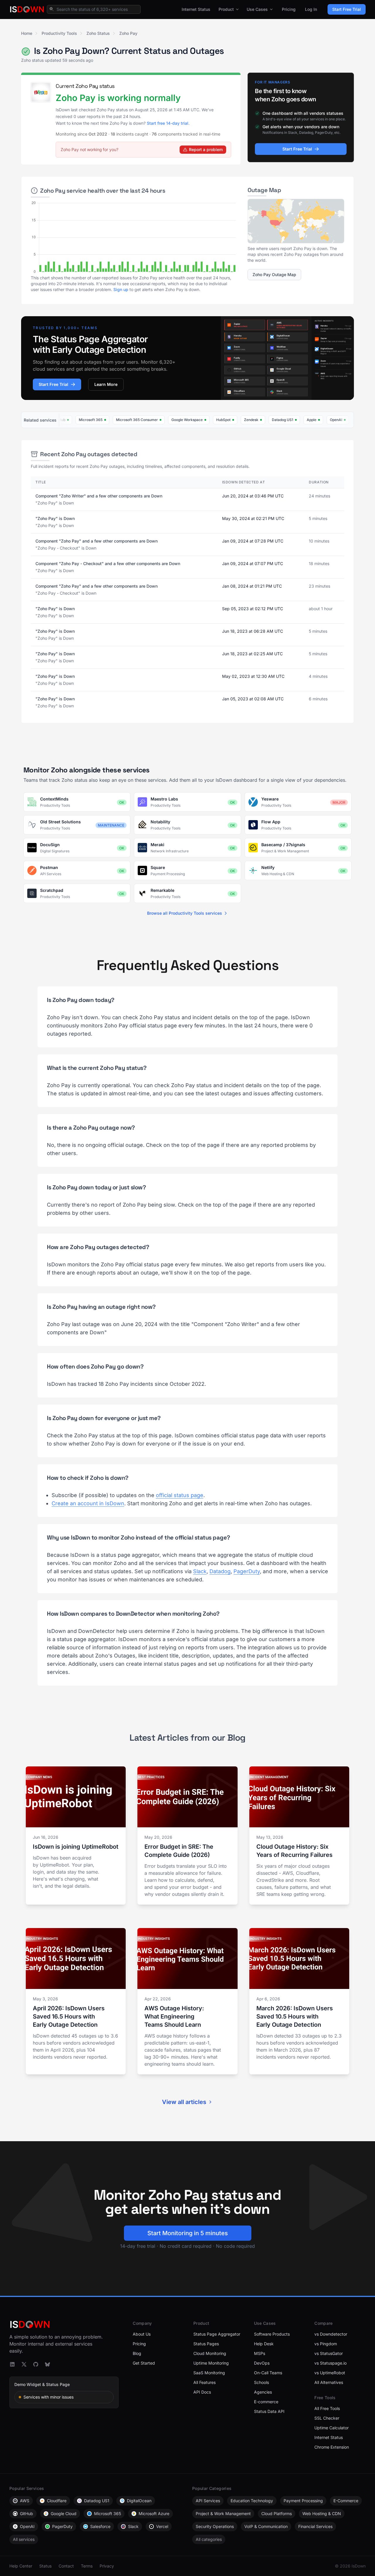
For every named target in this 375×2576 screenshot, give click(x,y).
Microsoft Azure (154, 2513)
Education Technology (252, 2501)
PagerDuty (247, 1571)
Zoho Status (98, 33)
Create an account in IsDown (88, 1503)
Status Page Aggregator (217, 2334)
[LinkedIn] (12, 2364)
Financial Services (315, 2526)
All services (24, 2539)
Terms (87, 2566)
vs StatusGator (329, 2353)
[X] (24, 2364)
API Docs (202, 2392)
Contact (66, 2566)
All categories (209, 2539)
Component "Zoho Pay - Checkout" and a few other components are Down (108, 563)
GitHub (27, 2513)
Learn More (106, 384)
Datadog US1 (97, 2501)
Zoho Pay (128, 33)
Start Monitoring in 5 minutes (188, 2233)
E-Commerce (346, 2501)
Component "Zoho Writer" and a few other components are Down (99, 496)
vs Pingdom (326, 2344)
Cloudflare (57, 2501)
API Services (208, 2501)
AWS (25, 2501)
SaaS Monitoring (209, 2373)
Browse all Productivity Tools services (185, 913)
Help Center (21, 2566)
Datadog (220, 1571)
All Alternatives (329, 2382)
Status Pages (206, 2344)
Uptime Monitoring (211, 2363)
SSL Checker (327, 2418)
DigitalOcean (139, 2501)
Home (27, 33)
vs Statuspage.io (330, 2363)
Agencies (263, 2392)
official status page (180, 1495)
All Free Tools (327, 2408)
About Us (142, 2334)
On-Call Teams (268, 2373)
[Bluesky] (47, 2364)
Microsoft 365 (108, 2513)
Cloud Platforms (277, 2513)
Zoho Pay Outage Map (274, 274)
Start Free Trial (347, 9)
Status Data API (269, 2411)
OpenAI (27, 2526)
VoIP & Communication (266, 2526)
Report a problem (206, 149)
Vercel (162, 2526)
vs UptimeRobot (330, 2373)
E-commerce (266, 2402)
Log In (311, 9)
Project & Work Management (223, 2513)
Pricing (289, 9)
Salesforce (100, 2526)
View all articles (184, 2102)
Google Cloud (64, 2513)
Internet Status (196, 9)
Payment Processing (303, 2501)
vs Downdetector (331, 2334)
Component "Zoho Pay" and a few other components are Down (97, 541)
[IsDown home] (27, 9)
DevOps (262, 2363)
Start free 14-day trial (168, 123)
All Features (204, 2382)
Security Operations (215, 2526)
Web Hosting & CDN (322, 2513)
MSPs (260, 2353)
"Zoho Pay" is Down (55, 518)
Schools (261, 2382)
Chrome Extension (332, 2447)
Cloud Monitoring (210, 2353)
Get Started (144, 2363)
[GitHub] (36, 2364)
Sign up (121, 289)
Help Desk (264, 2344)
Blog (137, 2353)
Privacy (107, 2566)
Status (45, 2566)
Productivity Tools (59, 33)
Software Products (272, 2334)
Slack (200, 1571)
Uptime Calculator (331, 2428)
